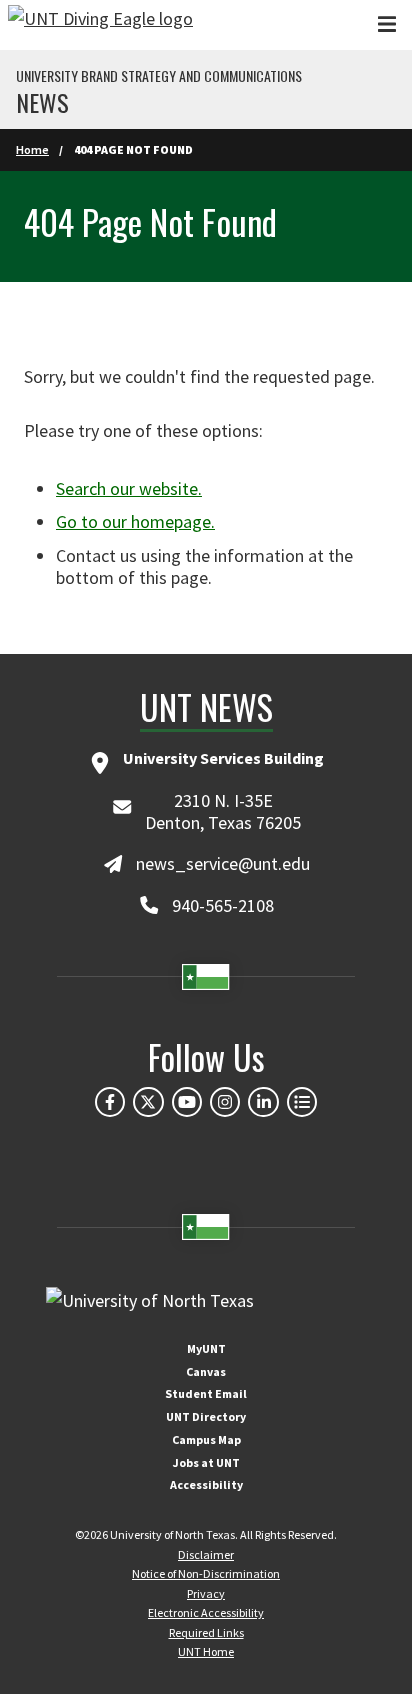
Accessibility (206, 1484)
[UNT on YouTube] (187, 1102)
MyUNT (206, 1348)
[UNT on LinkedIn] (263, 1102)
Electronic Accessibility (206, 1612)
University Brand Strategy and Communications (159, 76)
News (42, 102)
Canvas (206, 1371)
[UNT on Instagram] (225, 1102)
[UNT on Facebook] (110, 1102)
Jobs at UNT (206, 1462)
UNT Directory (206, 1416)
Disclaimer (206, 1554)
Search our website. (129, 488)
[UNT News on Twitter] (148, 1102)
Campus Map (206, 1439)
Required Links (206, 1632)
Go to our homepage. (135, 521)
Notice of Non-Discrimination (206, 1573)
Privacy (206, 1593)
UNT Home (206, 1651)
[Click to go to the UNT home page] (100, 25)
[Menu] (387, 24)
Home (32, 149)
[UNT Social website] (302, 1102)
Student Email (206, 1393)
